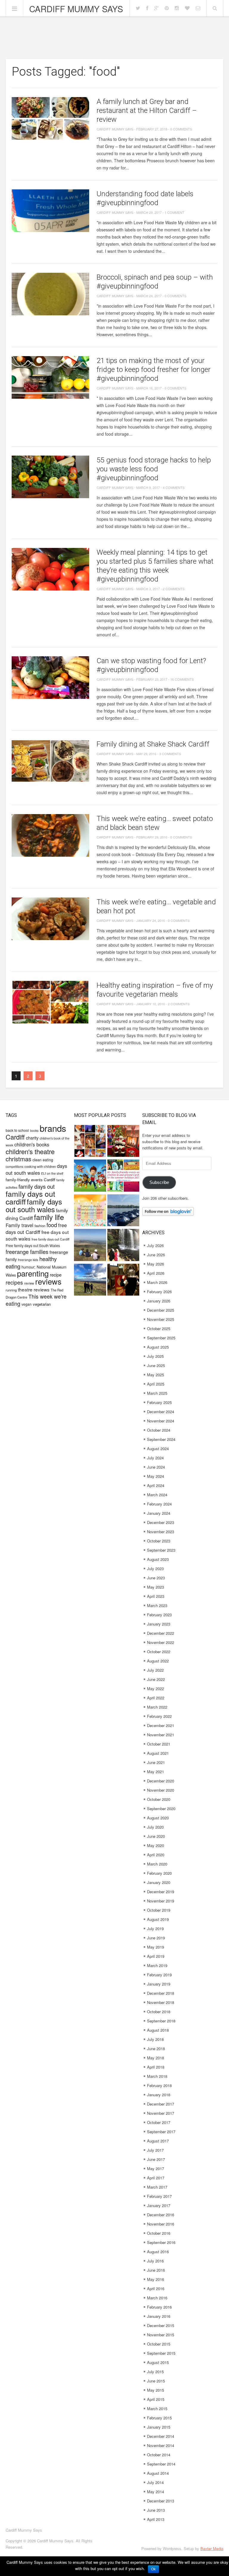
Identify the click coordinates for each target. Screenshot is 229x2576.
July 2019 (155, 1929)
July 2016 (155, 2261)
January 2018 (159, 2095)
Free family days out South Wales (33, 1245)
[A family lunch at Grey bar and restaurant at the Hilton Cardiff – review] (50, 118)
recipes (14, 1282)
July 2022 (155, 1670)
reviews (48, 1281)
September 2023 (161, 1550)
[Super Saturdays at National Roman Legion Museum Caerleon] (123, 1280)
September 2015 (161, 2353)
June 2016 (156, 2270)
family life (49, 1217)
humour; (28, 1267)
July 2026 (155, 1245)
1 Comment (174, 212)
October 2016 (159, 2233)
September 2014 (161, 2464)
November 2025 (161, 1319)
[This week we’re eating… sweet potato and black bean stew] (50, 835)
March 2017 (157, 2187)
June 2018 (156, 2049)
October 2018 (159, 2012)
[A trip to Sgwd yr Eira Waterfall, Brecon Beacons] (123, 1246)
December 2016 (161, 2215)
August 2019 (158, 1919)
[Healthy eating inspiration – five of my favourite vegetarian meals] (50, 1002)
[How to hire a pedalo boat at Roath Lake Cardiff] (123, 1211)
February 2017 (159, 2196)
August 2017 (158, 2141)
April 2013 (156, 2519)
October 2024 (159, 1430)
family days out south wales (34, 1205)
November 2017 (161, 2113)
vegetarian (42, 1304)
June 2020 (156, 1836)
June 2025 (156, 1365)
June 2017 (156, 2159)
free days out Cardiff (36, 1228)
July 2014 (155, 2482)
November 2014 (161, 2445)
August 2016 (158, 2252)
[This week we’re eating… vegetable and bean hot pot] (50, 919)
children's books (32, 1144)
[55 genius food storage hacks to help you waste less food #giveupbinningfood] (50, 477)
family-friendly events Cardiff (30, 1180)
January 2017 (159, 2205)
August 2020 (158, 1818)
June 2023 (156, 1578)
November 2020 (161, 1790)
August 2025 (158, 1347)
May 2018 (155, 2058)
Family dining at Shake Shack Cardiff (153, 744)
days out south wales (36, 1169)
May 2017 (155, 2169)
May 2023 (155, 1587)
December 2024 (161, 1412)
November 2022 (161, 1642)
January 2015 (159, 2427)
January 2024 (159, 1513)
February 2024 (159, 1504)
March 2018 (157, 2076)
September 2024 (161, 1439)
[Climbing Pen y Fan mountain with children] (90, 1246)
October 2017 (159, 2122)
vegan (27, 1304)
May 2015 (155, 2390)
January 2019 (159, 1984)
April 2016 (156, 2289)
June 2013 (156, 2510)
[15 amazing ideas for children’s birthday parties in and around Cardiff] (90, 1211)
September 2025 (161, 1338)
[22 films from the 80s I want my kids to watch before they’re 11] (90, 1142)
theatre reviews (34, 1289)
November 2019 (161, 1901)
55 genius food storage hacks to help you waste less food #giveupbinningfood (154, 469)
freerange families (27, 1252)
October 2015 (159, 2344)
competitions (14, 1167)
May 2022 (155, 1688)
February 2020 (159, 1873)
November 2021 (161, 1735)
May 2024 (155, 1476)
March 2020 (157, 1864)
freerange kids (28, 1260)
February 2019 (159, 1975)
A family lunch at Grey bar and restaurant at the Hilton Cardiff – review (147, 110)
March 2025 (157, 1393)
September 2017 (161, 2132)
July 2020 (155, 1827)
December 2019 (161, 1892)
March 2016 (157, 2298)
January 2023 (159, 1624)
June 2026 (156, 1255)
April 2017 (156, 2178)
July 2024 (155, 1458)
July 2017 (155, 2150)
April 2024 (156, 1485)
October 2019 (159, 1910)
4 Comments (174, 487)
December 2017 (161, 2104)
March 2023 (157, 1605)
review (29, 1283)
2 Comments (174, 589)
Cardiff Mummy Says (76, 9)
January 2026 (159, 1301)
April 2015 (156, 2399)
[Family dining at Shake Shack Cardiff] (50, 761)
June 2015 (156, 2381)
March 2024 (157, 1495)
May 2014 (155, 2492)
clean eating (43, 1160)
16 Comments (182, 679)
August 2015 (158, 2362)
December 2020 (161, 1781)
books (34, 1130)
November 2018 (161, 2002)
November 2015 (161, 2335)
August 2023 (158, 1559)
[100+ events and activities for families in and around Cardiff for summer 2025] (123, 1176)
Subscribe (159, 1182)
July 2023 (155, 1568)
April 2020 (156, 1855)
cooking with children (40, 1166)
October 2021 (159, 1744)
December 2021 (161, 1725)
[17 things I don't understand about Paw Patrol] (90, 1176)
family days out (37, 1186)
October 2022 (159, 1652)
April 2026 (156, 1273)
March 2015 (157, 2409)
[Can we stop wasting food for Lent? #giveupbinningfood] (50, 678)
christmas (18, 1159)
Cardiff (15, 1137)
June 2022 (156, 1679)
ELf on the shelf (52, 1173)
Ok (153, 2569)
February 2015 (159, 2418)
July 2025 (155, 1356)
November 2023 (161, 1532)
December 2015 (161, 2325)
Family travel (20, 1225)
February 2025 (159, 1402)
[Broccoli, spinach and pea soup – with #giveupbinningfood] (50, 294)
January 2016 (159, 2316)
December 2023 (161, 1522)
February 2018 (159, 2085)
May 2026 (155, 1264)
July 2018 (155, 2039)
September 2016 (161, 2242)
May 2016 (155, 2279)
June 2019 (156, 1938)
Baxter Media (212, 2548)
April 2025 (156, 1384)
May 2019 (155, 1947)
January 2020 (159, 1882)
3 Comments (170, 754)
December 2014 (161, 2436)
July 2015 (155, 2372)
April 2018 (156, 2067)
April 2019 (156, 1956)
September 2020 (161, 1809)
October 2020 (159, 1799)
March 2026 (157, 1282)
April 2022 (156, 1698)
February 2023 (159, 1615)
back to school (17, 1130)
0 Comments (181, 129)
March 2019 (157, 1965)
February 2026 (159, 1292)
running (11, 1290)
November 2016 (161, 2224)
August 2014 (158, 2473)
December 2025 (161, 1310)
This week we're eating (36, 1300)
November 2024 (161, 1421)
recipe (56, 1275)
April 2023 (156, 1596)
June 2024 (156, 1467)
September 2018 (161, 2021)
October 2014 (159, 2455)
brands (53, 1128)
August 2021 (158, 1753)
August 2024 (158, 1448)
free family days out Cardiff (51, 1239)
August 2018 (158, 2030)
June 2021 (156, 1762)
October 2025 (159, 1328)
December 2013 (161, 2501)
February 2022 (159, 1716)
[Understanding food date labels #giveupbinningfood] (50, 211)
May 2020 (155, 1845)
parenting (33, 1273)
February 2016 (159, 2307)
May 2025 (155, 1375)
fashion (40, 1226)
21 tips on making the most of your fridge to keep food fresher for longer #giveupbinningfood (154, 370)
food (52, 1225)
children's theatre (30, 1151)
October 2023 (159, 1541)
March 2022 (157, 1707)
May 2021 (155, 1772)
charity (32, 1138)
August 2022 (158, 1661)
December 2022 (161, 1633)
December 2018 (161, 1993)
